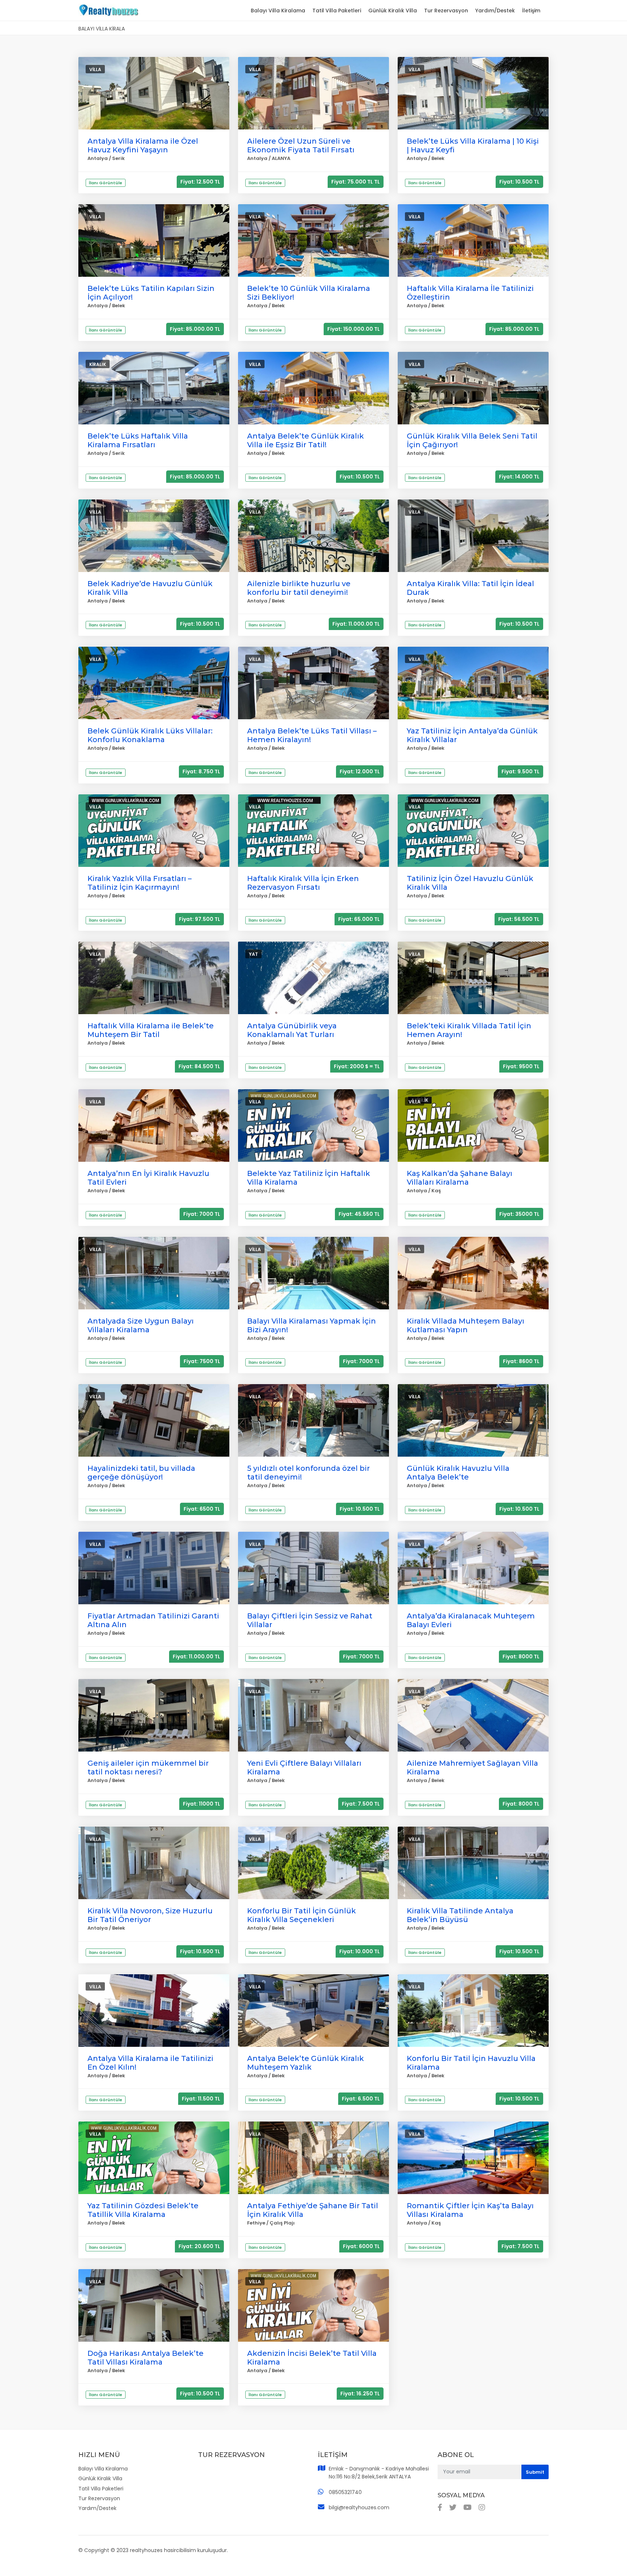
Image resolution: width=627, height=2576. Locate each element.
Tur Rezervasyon (446, 11)
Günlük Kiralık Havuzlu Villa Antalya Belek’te (458, 1473)
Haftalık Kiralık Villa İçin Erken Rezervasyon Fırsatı (303, 883)
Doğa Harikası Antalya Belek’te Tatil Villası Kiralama (146, 2358)
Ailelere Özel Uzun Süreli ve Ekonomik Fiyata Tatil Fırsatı (301, 145)
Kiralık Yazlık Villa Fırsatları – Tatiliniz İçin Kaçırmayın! (140, 883)
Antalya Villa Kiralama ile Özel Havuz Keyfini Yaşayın (143, 145)
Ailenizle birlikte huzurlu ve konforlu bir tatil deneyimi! (299, 588)
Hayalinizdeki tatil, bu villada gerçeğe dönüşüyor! (141, 1473)
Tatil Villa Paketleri (337, 11)
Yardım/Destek (495, 11)
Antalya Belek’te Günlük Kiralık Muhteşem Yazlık (306, 2063)
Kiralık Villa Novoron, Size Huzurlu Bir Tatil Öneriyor (150, 1915)
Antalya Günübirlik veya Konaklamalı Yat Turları (292, 1030)
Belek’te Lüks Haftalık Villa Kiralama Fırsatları (138, 440)
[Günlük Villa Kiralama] (108, 9)
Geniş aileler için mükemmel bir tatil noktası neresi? (148, 1768)
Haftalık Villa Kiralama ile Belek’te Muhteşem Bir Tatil (151, 1030)
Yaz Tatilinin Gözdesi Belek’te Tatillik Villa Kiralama (143, 2210)
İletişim (531, 11)
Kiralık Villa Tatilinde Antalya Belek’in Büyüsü (460, 1915)
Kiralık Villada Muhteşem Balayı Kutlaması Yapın (466, 1325)
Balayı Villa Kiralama (278, 11)
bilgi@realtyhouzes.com (359, 2507)
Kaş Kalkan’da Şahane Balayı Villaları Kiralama (460, 1178)
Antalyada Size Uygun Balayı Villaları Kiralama (141, 1325)
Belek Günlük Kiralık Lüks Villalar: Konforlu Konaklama (150, 735)
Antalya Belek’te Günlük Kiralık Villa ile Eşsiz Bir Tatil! (306, 440)
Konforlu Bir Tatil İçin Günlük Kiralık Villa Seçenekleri (302, 1915)
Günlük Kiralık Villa (393, 11)
